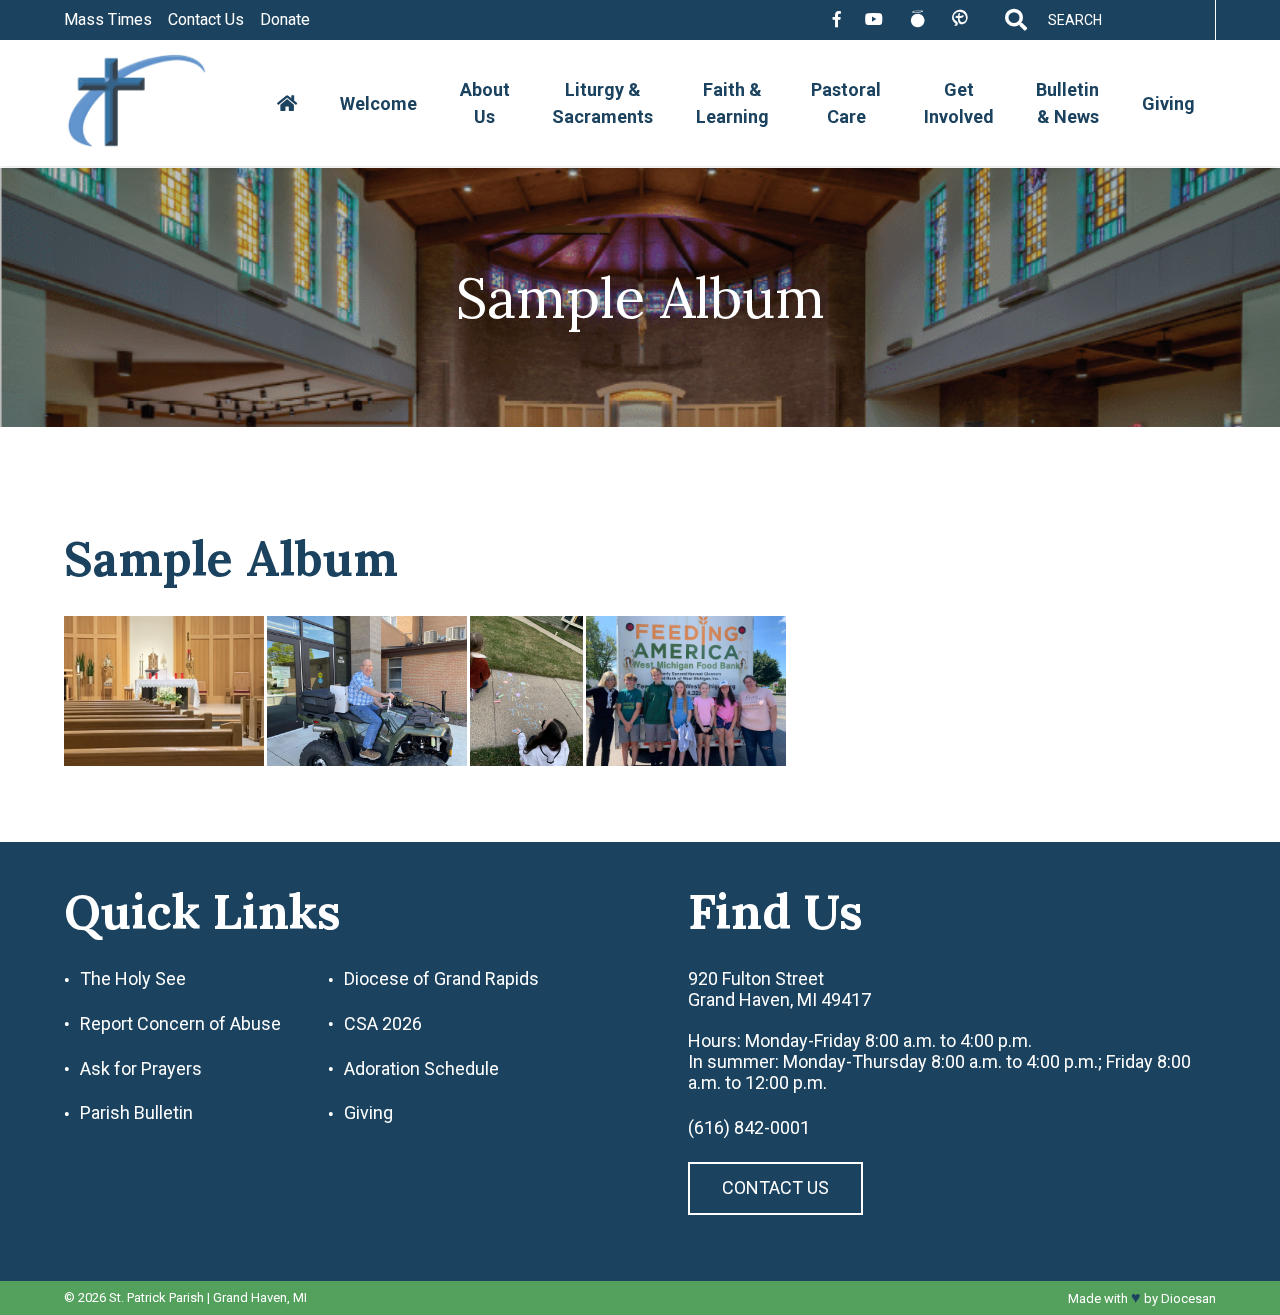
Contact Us (206, 20)
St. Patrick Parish (156, 1297)
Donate (285, 20)
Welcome (378, 103)
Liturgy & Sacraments (602, 103)
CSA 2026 (383, 1024)
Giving (1168, 103)
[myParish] (959, 19)
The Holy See (133, 979)
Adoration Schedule (421, 1069)
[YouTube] (874, 20)
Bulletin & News (1067, 103)
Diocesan (1188, 1298)
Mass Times (108, 20)
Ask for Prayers (141, 1069)
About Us (485, 103)
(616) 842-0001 (749, 1128)
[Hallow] (917, 20)
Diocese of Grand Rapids (441, 979)
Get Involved (959, 103)
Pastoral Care (846, 103)
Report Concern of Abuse (180, 1024)
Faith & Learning (732, 103)
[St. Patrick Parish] (152, 103)
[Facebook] (837, 20)
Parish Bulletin (136, 1113)
